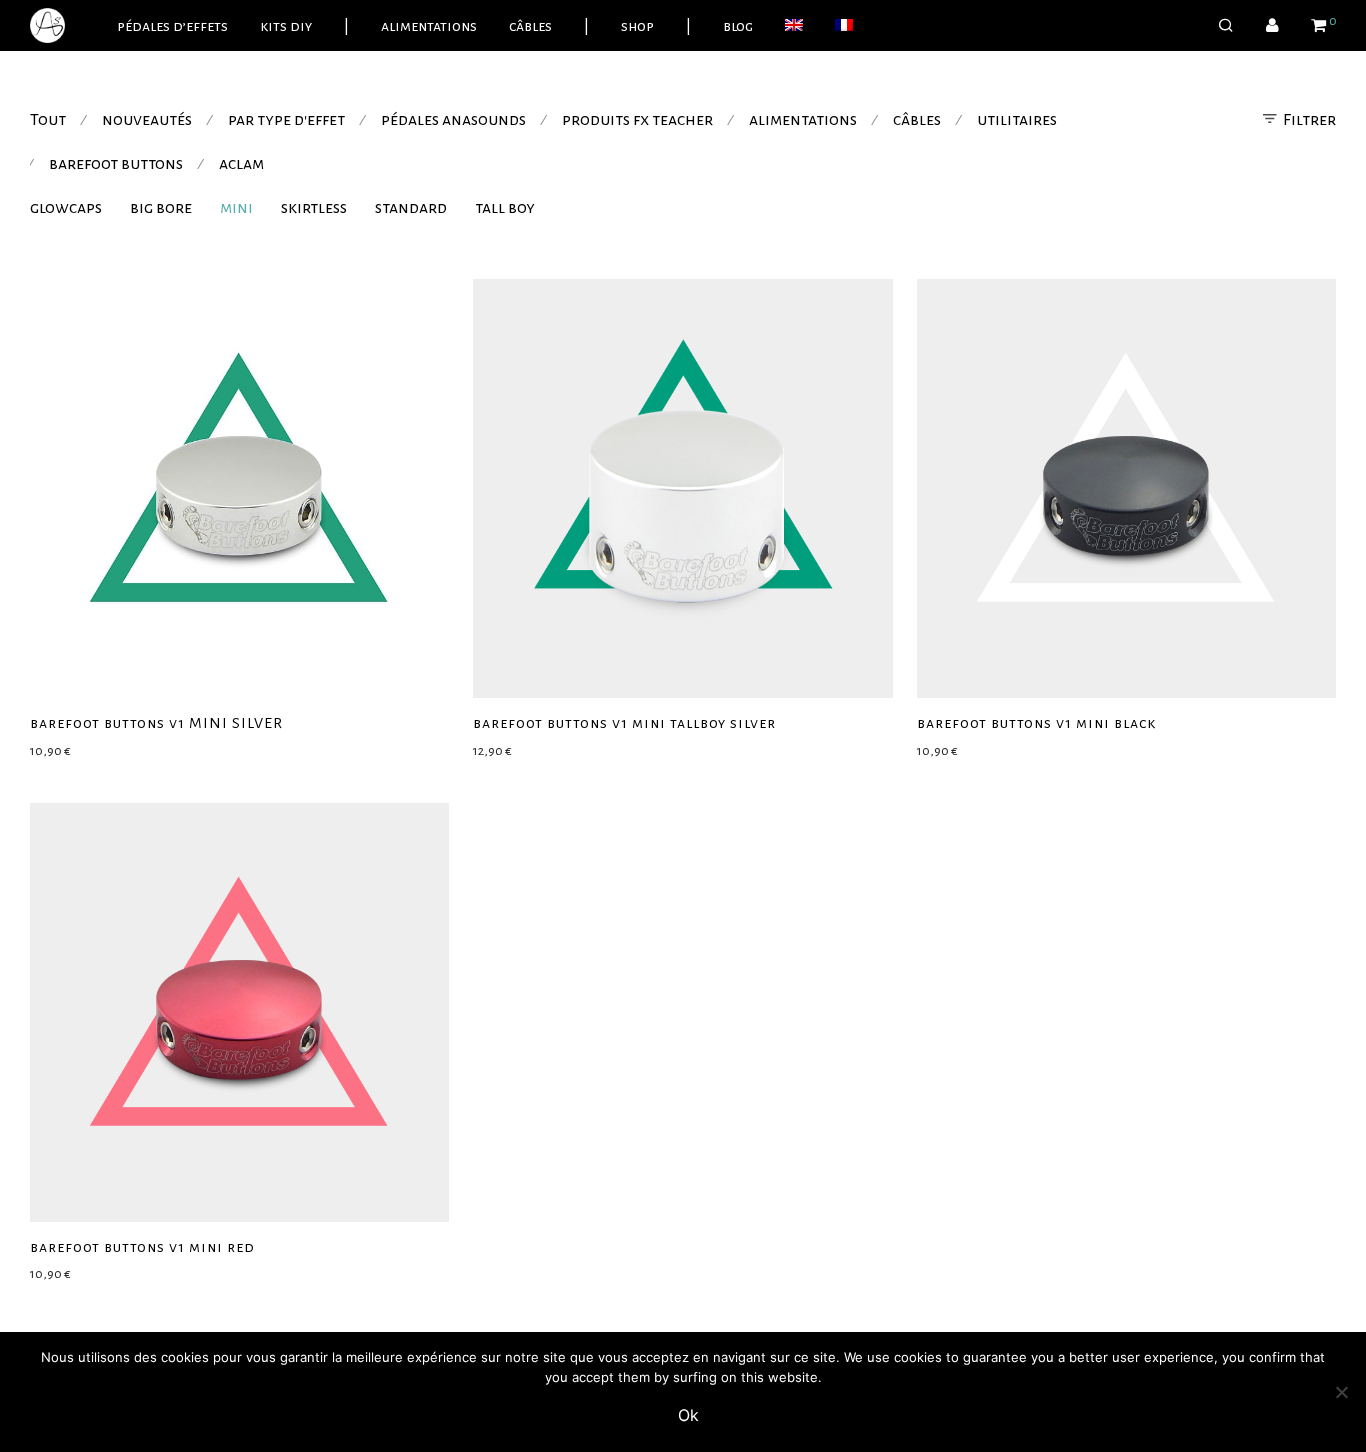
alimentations (429, 26)
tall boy (505, 208)
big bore (161, 208)
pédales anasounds (453, 120)
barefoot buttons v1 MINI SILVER (156, 723)
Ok (688, 1415)
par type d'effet (286, 120)
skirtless (314, 208)
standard (411, 208)
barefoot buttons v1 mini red (142, 1247)
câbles (530, 26)
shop (637, 26)
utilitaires (1017, 120)
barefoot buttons (116, 164)
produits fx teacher (637, 120)
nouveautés (147, 120)
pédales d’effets (172, 26)
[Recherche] (1226, 26)
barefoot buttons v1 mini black (1036, 723)
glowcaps (66, 208)
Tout (48, 120)
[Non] (1341, 1392)
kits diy (286, 26)
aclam (241, 164)
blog (738, 26)
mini (236, 208)
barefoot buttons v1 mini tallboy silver (624, 723)
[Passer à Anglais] (794, 26)
